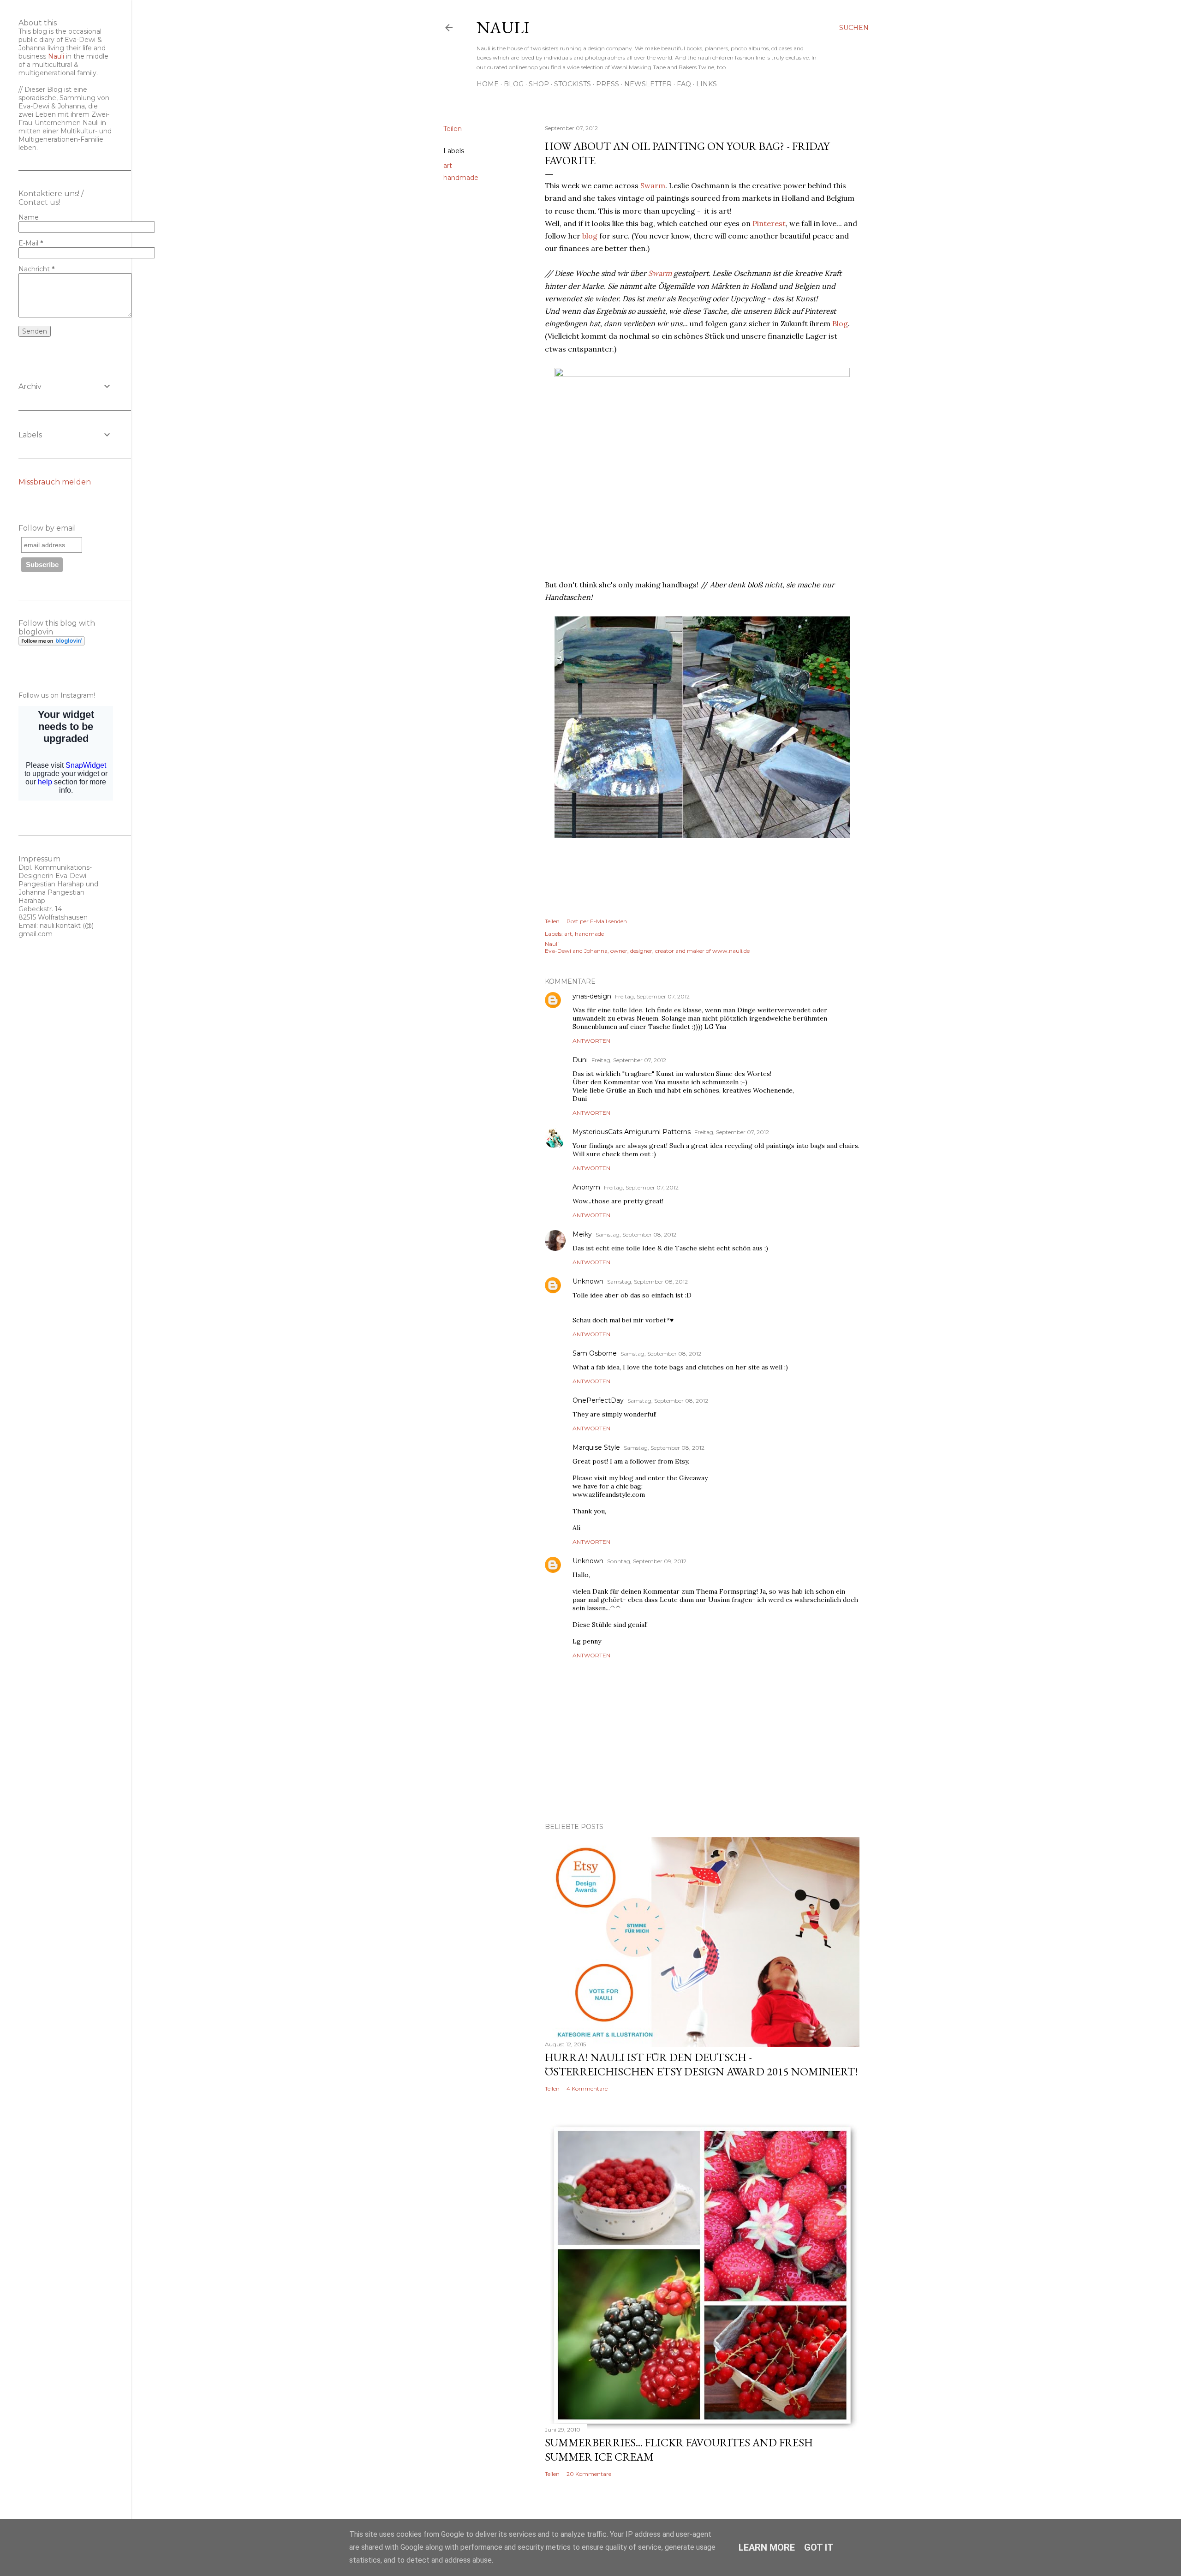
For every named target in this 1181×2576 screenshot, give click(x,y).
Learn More (767, 2547)
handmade (461, 178)
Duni (580, 1060)
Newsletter (648, 84)
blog (590, 236)
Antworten (591, 1041)
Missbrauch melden (55, 482)
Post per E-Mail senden (597, 921)
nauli (503, 27)
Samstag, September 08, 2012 (636, 1234)
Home (488, 84)
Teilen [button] (453, 129)
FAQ (684, 84)
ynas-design (592, 996)
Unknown (588, 1281)
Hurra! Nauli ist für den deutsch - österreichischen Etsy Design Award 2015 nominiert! (701, 2064)
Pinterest (769, 223)
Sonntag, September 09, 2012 (647, 1561)
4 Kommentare (587, 2089)
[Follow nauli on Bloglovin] (52, 643)
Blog (514, 84)
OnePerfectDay (598, 1400)
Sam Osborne (595, 1353)
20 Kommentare (589, 2474)
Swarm (653, 185)
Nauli (56, 56)
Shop (539, 84)
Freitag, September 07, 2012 (652, 996)
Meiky (582, 1234)
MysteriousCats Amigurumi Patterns (632, 1132)
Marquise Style (596, 1447)
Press (608, 84)
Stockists (573, 84)
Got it (819, 2547)
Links (707, 84)
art (448, 166)
